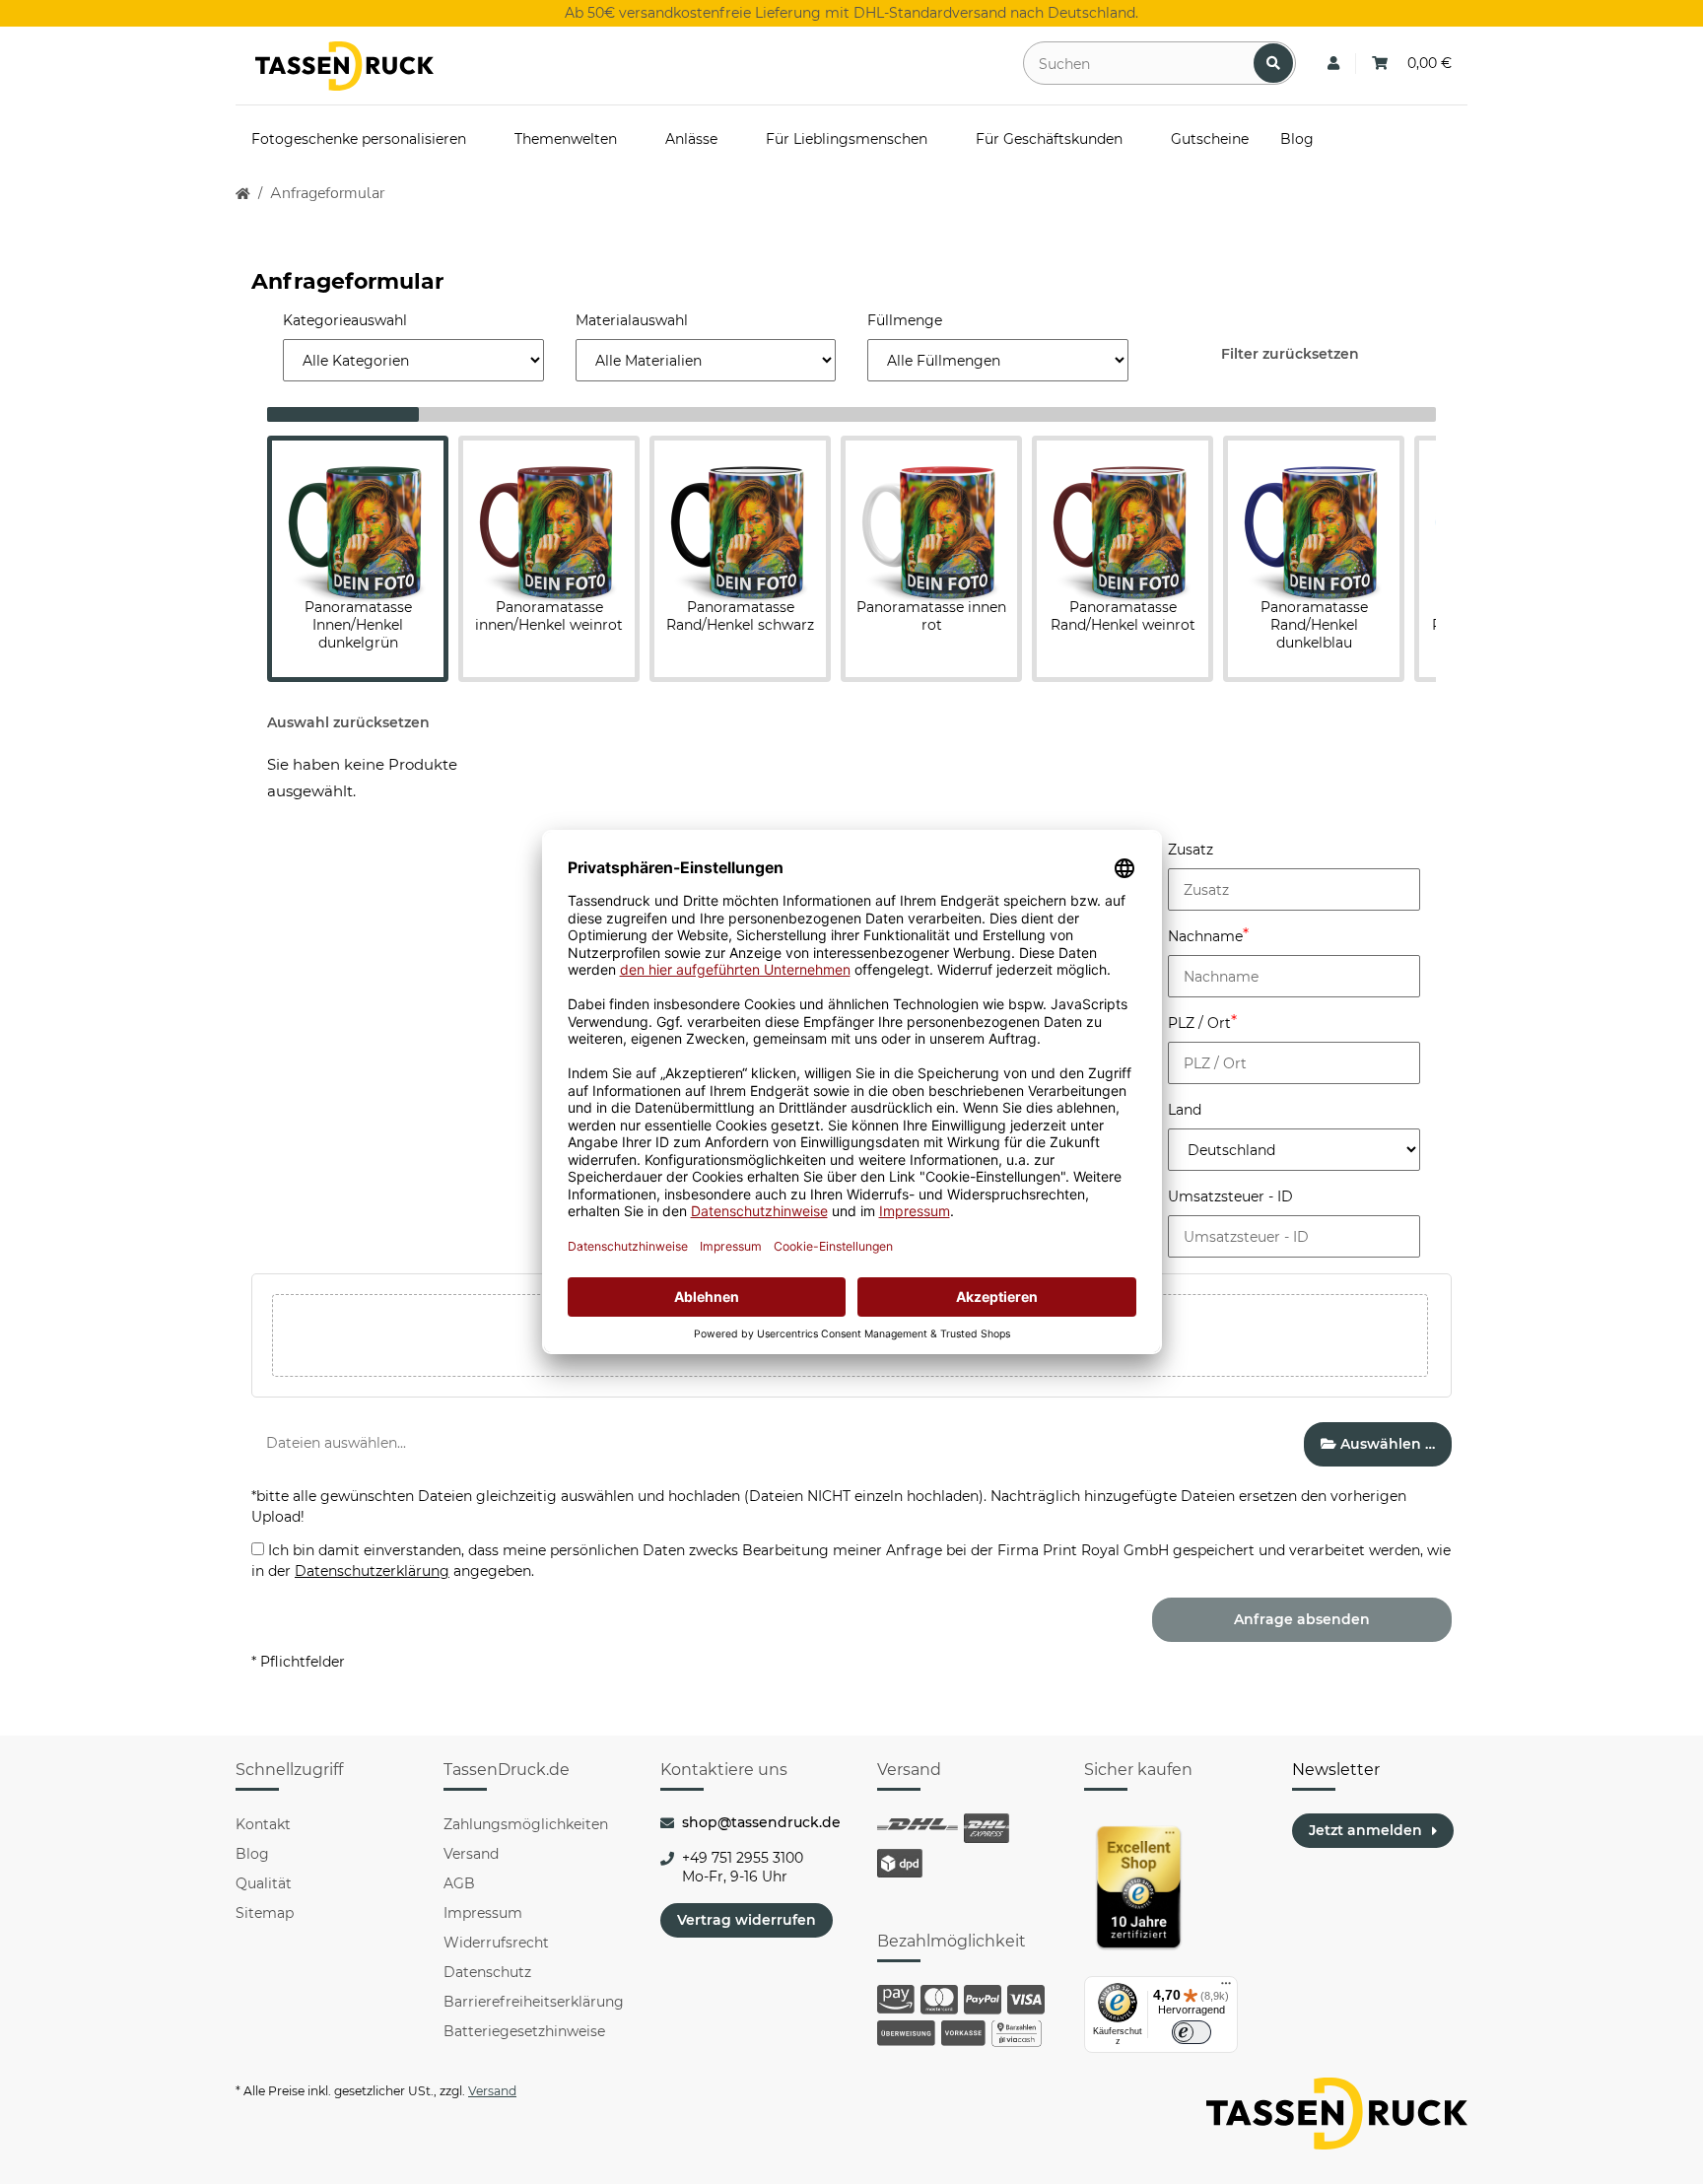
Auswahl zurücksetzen (348, 722)
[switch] (1192, 2032)
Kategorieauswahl (345, 320)
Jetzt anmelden (1365, 1830)
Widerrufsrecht (496, 1943)
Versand (471, 1854)
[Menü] (1226, 1988)
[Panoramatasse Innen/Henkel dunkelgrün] (358, 522)
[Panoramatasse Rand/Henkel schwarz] (740, 522)
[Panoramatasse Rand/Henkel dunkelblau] (1314, 522)
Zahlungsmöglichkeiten (526, 1824)
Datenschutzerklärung (372, 1571)
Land (1185, 1110)
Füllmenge (905, 320)
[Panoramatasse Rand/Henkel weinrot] (1123, 522)
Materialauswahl (632, 320)
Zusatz (1191, 850)
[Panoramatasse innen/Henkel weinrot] (549, 522)
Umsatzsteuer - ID (1230, 1196)
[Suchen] (1273, 63)
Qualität (264, 1883)
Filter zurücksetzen (1290, 354)
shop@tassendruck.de (761, 1822)
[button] (1333, 64)
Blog (252, 1854)
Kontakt (263, 1824)
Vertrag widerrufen (747, 1920)
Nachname (1205, 936)
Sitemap (265, 1913)
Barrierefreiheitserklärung (534, 2002)
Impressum (483, 1913)
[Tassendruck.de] (344, 66)
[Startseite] (243, 194)
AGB (459, 1883)
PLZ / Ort (1199, 1023)
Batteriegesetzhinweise (524, 2031)
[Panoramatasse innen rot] (931, 522)
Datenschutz (487, 1972)
